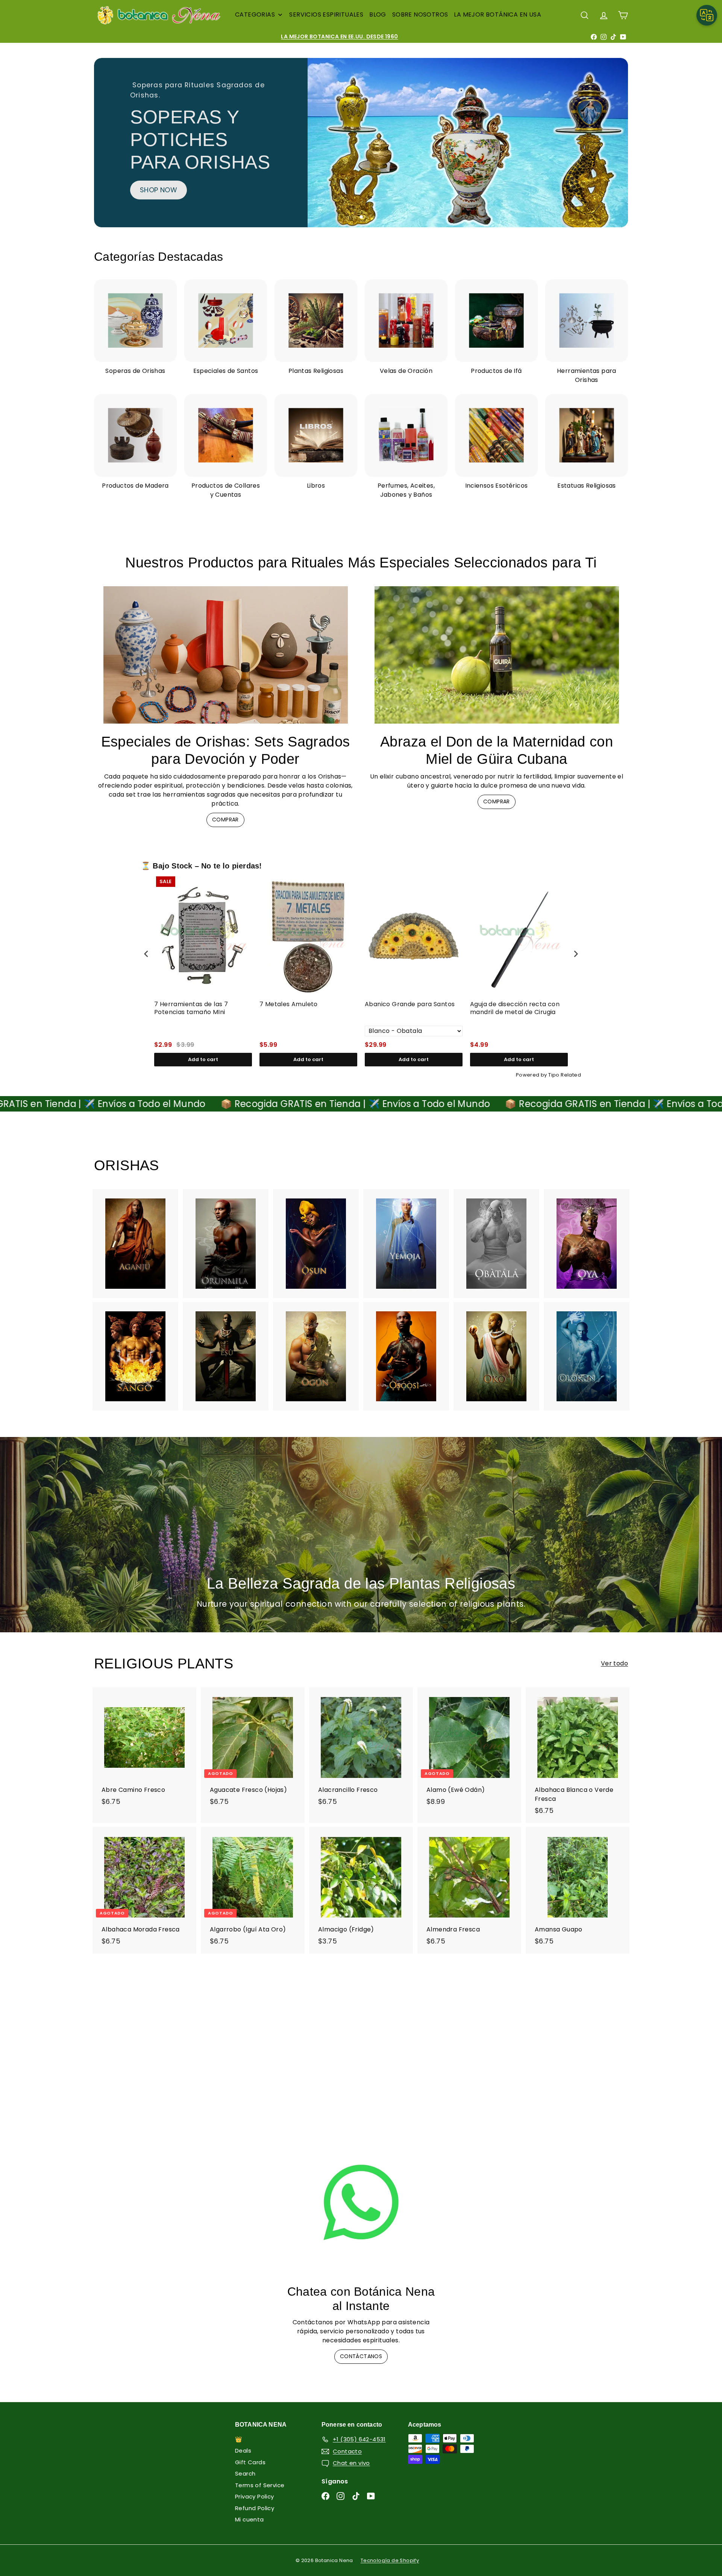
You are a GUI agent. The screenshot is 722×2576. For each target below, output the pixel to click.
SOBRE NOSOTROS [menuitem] (420, 14)
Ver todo (614, 1663)
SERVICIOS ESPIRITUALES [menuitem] (326, 14)
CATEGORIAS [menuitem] (255, 14)
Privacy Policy (255, 2496)
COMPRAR (225, 820)
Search (245, 2473)
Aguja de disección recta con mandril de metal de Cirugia (515, 1008)
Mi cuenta (250, 2519)
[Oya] (587, 1244)
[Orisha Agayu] (135, 1244)
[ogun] (316, 1356)
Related (571, 1075)
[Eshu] (226, 1356)
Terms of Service (260, 2485)
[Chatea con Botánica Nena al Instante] (361, 2202)
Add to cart (203, 1059)
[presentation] (146, 954)
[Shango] (135, 1356)
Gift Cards (250, 2462)
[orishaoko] (496, 1356)
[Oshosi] (406, 1356)
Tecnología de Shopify (390, 2560)
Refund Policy (255, 2508)
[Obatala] (496, 1244)
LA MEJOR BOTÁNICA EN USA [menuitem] (498, 14)
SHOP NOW (479, 189)
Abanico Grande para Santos (410, 1004)
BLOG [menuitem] (378, 14)
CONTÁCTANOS (361, 2356)
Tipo (554, 1075)
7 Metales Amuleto (289, 1004)
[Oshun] (316, 1244)
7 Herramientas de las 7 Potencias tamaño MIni (191, 1008)
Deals (243, 2451)
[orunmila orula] (226, 1244)
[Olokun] (587, 1356)
